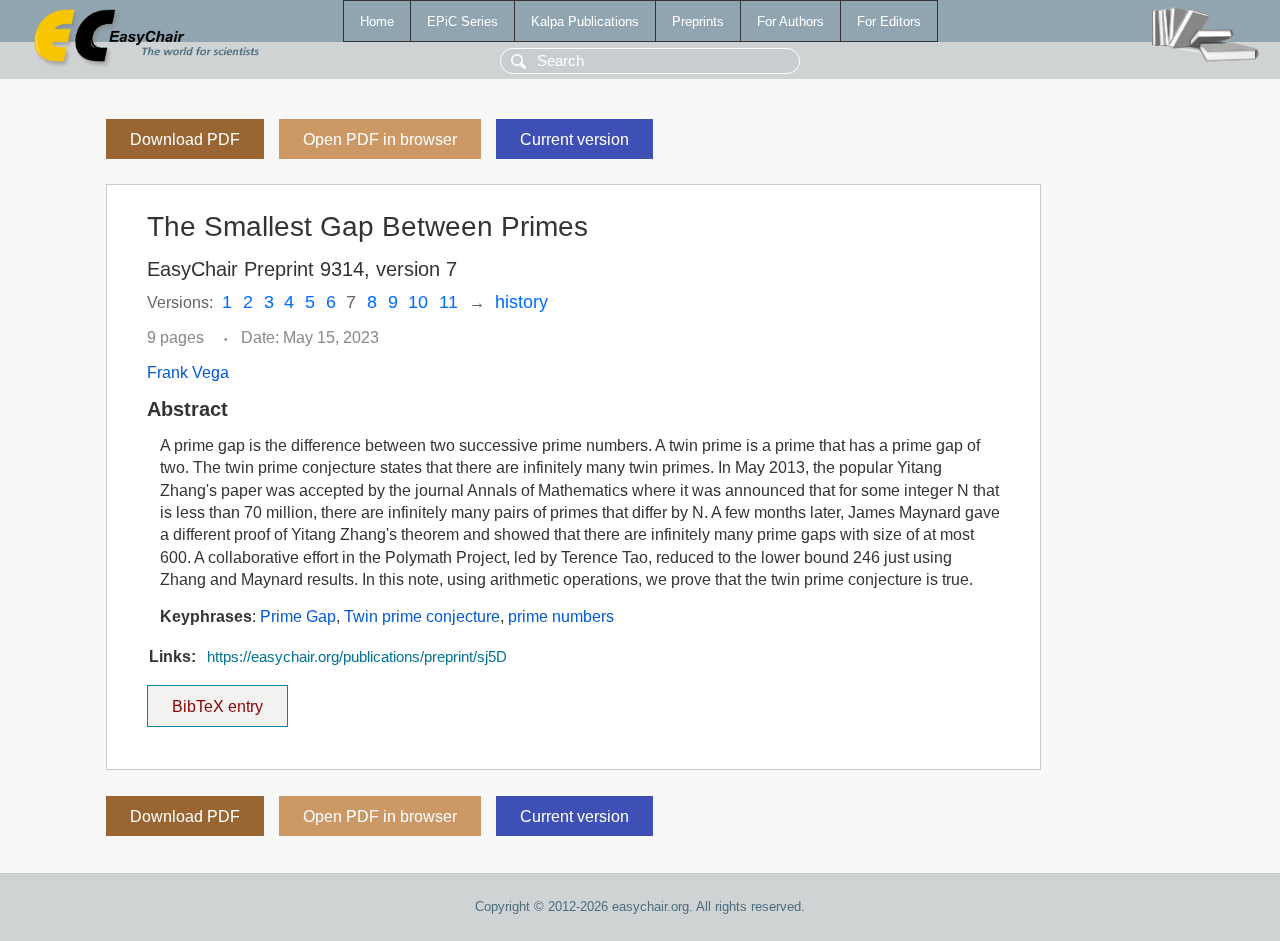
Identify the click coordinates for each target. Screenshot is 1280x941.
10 (418, 302)
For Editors (889, 21)
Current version (574, 139)
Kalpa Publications (585, 21)
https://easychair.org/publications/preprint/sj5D (357, 657)
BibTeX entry (230, 700)
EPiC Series (462, 21)
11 (448, 302)
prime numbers (561, 616)
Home (377, 21)
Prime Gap (298, 616)
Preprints (698, 21)
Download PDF (185, 139)
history (521, 302)
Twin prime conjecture (422, 616)
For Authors (790, 21)
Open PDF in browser (380, 139)
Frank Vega (188, 372)
